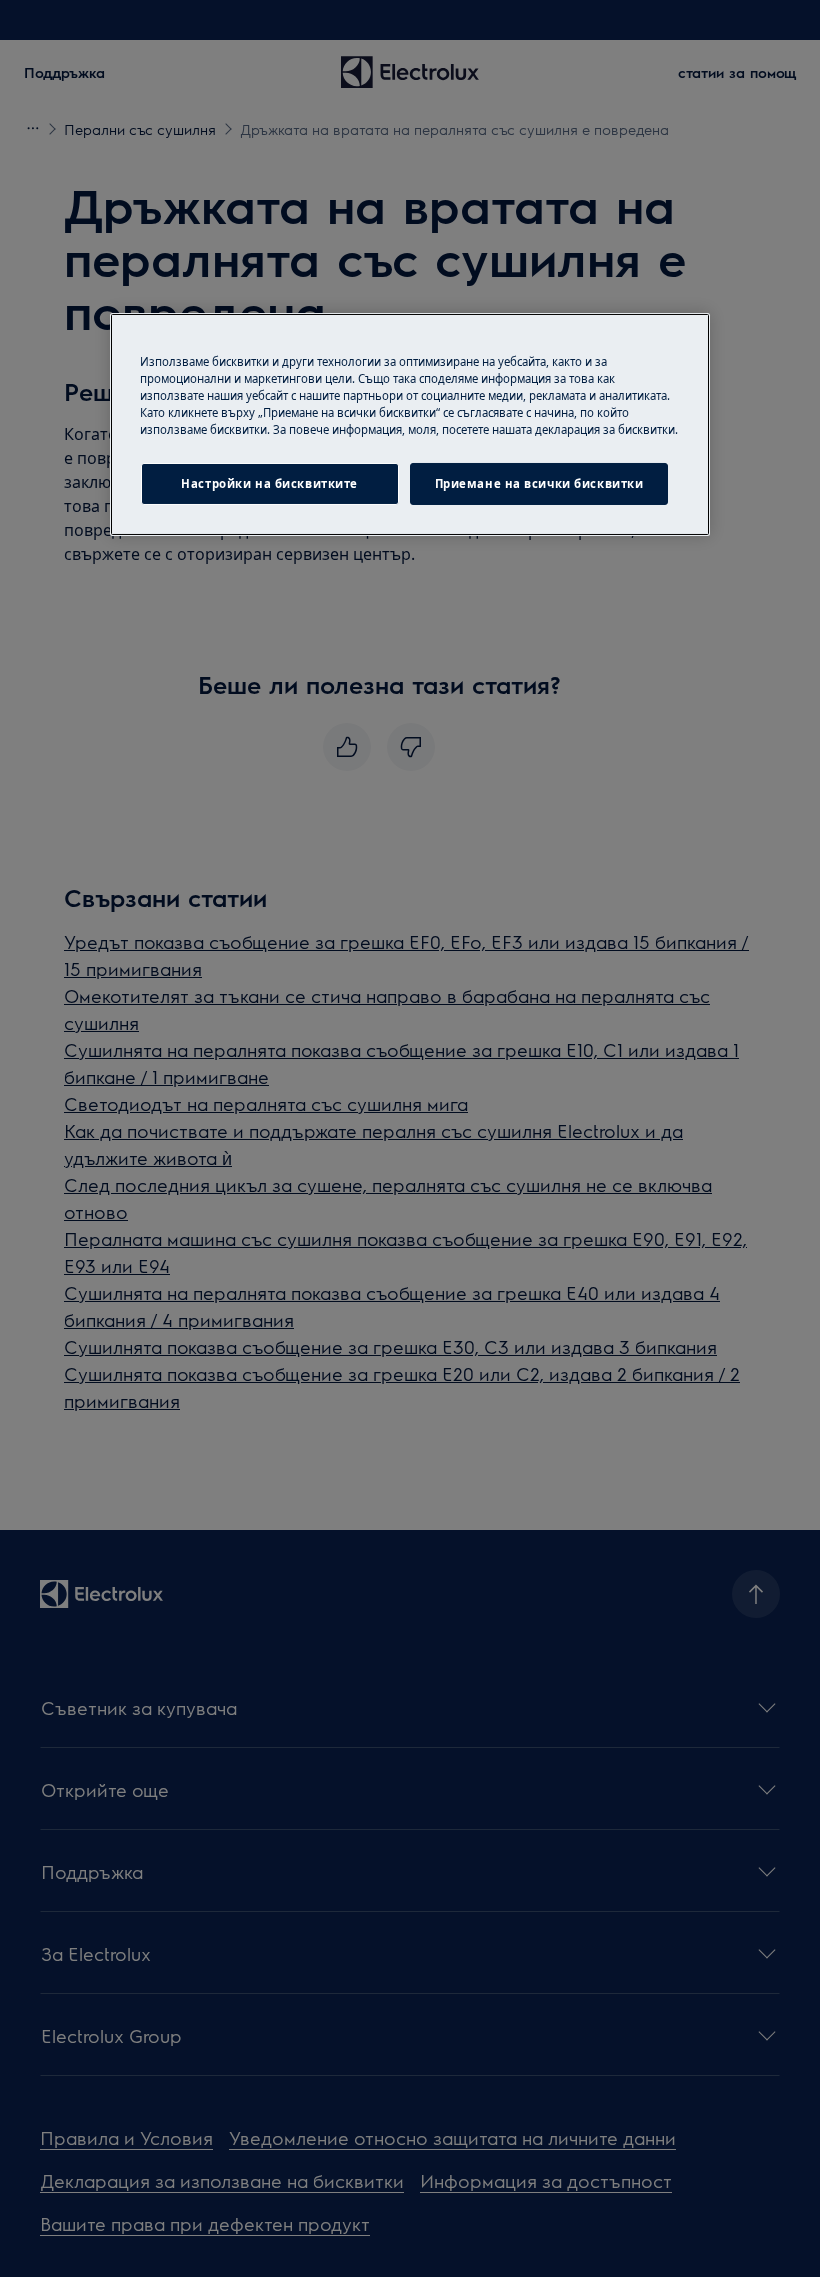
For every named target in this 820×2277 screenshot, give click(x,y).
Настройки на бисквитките (269, 483)
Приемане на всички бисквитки (539, 483)
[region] (410, 424)
